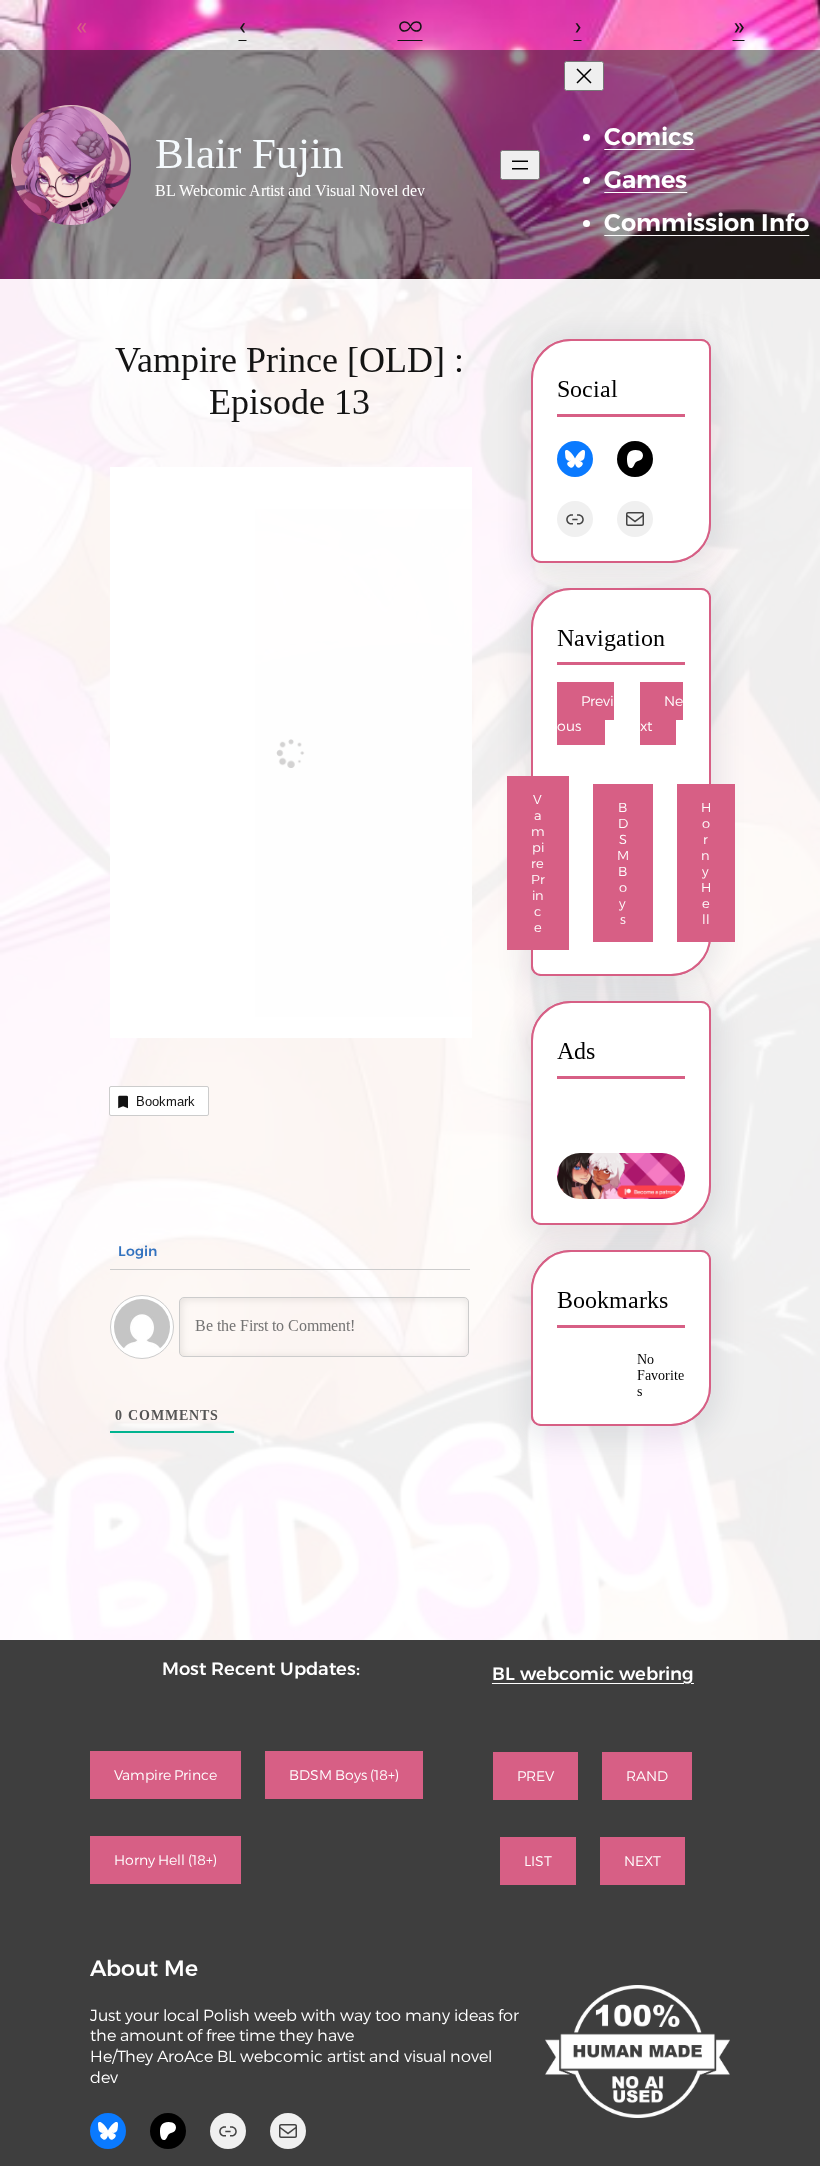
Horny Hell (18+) (165, 1860)
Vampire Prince (538, 863)
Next (661, 713)
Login (135, 1251)
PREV (535, 1776)
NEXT (642, 1861)
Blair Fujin (249, 153)
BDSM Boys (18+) (344, 1775)
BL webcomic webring (593, 1674)
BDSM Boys (623, 863)
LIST (538, 1861)
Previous (585, 713)
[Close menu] (584, 76)
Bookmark (165, 1101)
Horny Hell (706, 863)
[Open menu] (520, 165)
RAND (647, 1776)
